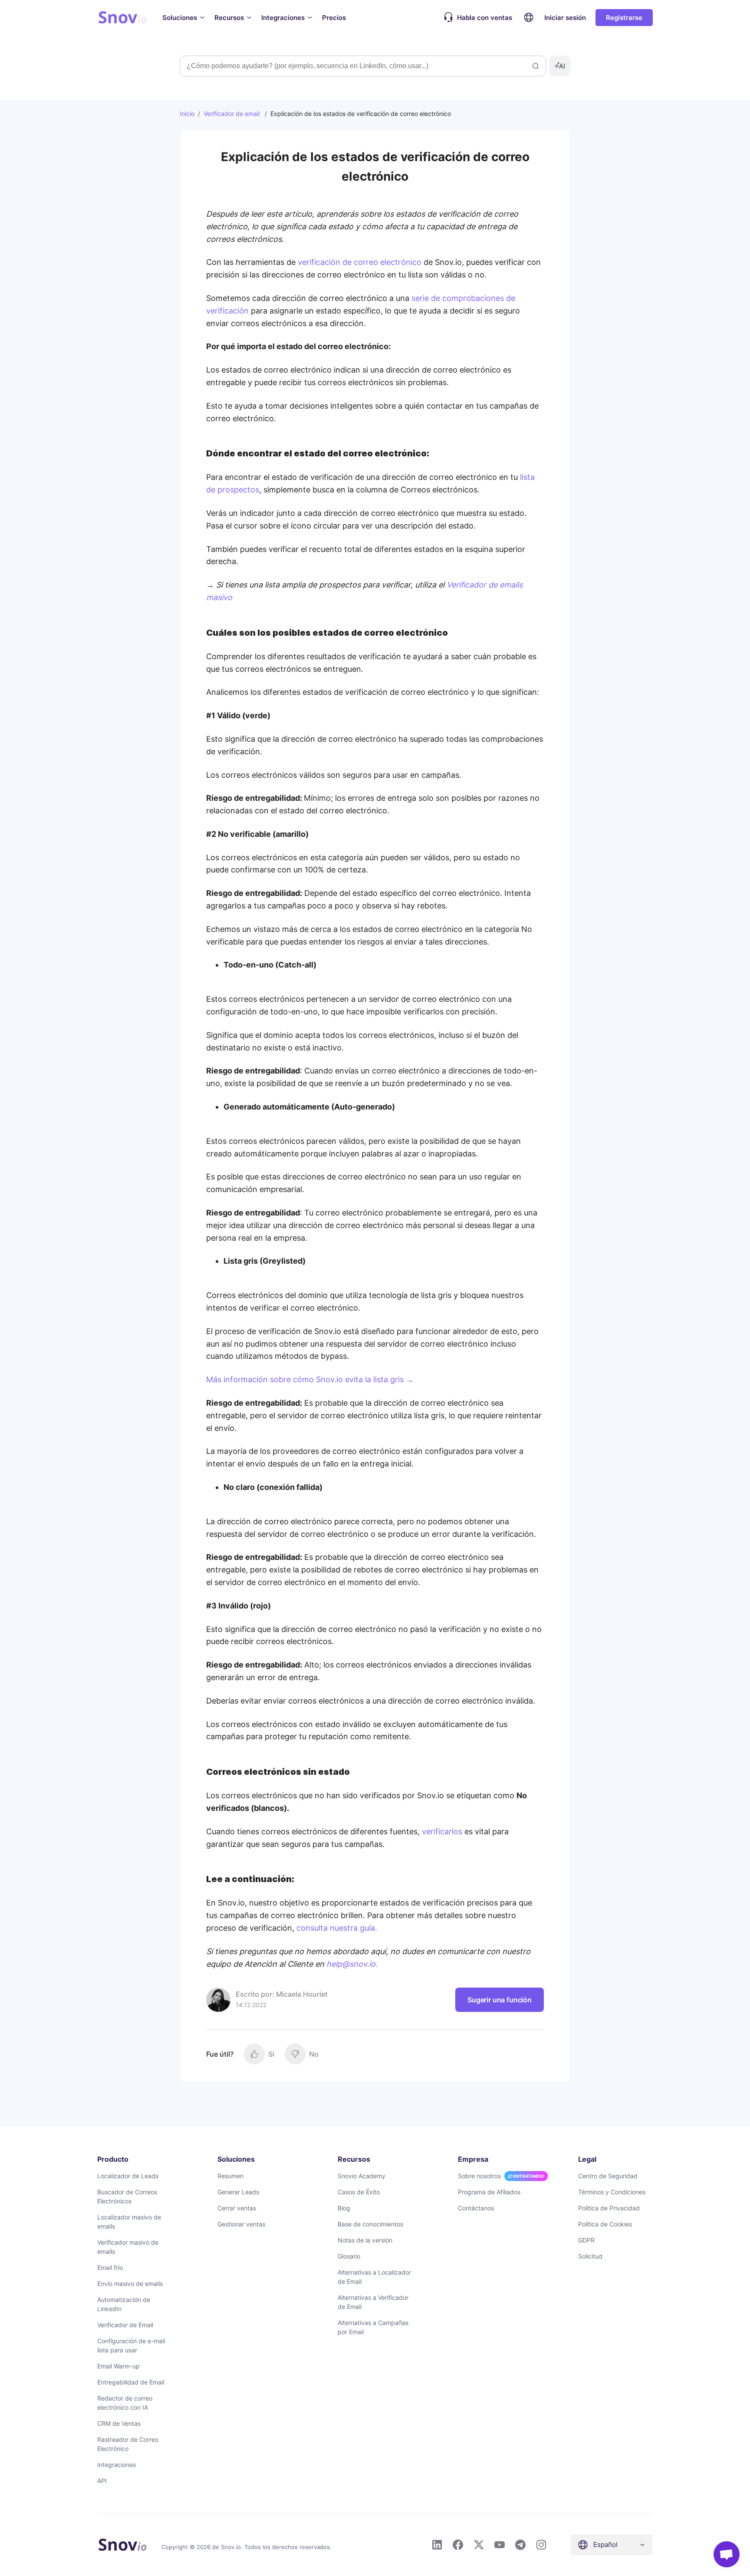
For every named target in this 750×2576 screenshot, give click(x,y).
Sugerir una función (500, 2000)
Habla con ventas (485, 18)
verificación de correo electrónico (360, 262)
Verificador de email (232, 114)
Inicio (187, 114)
